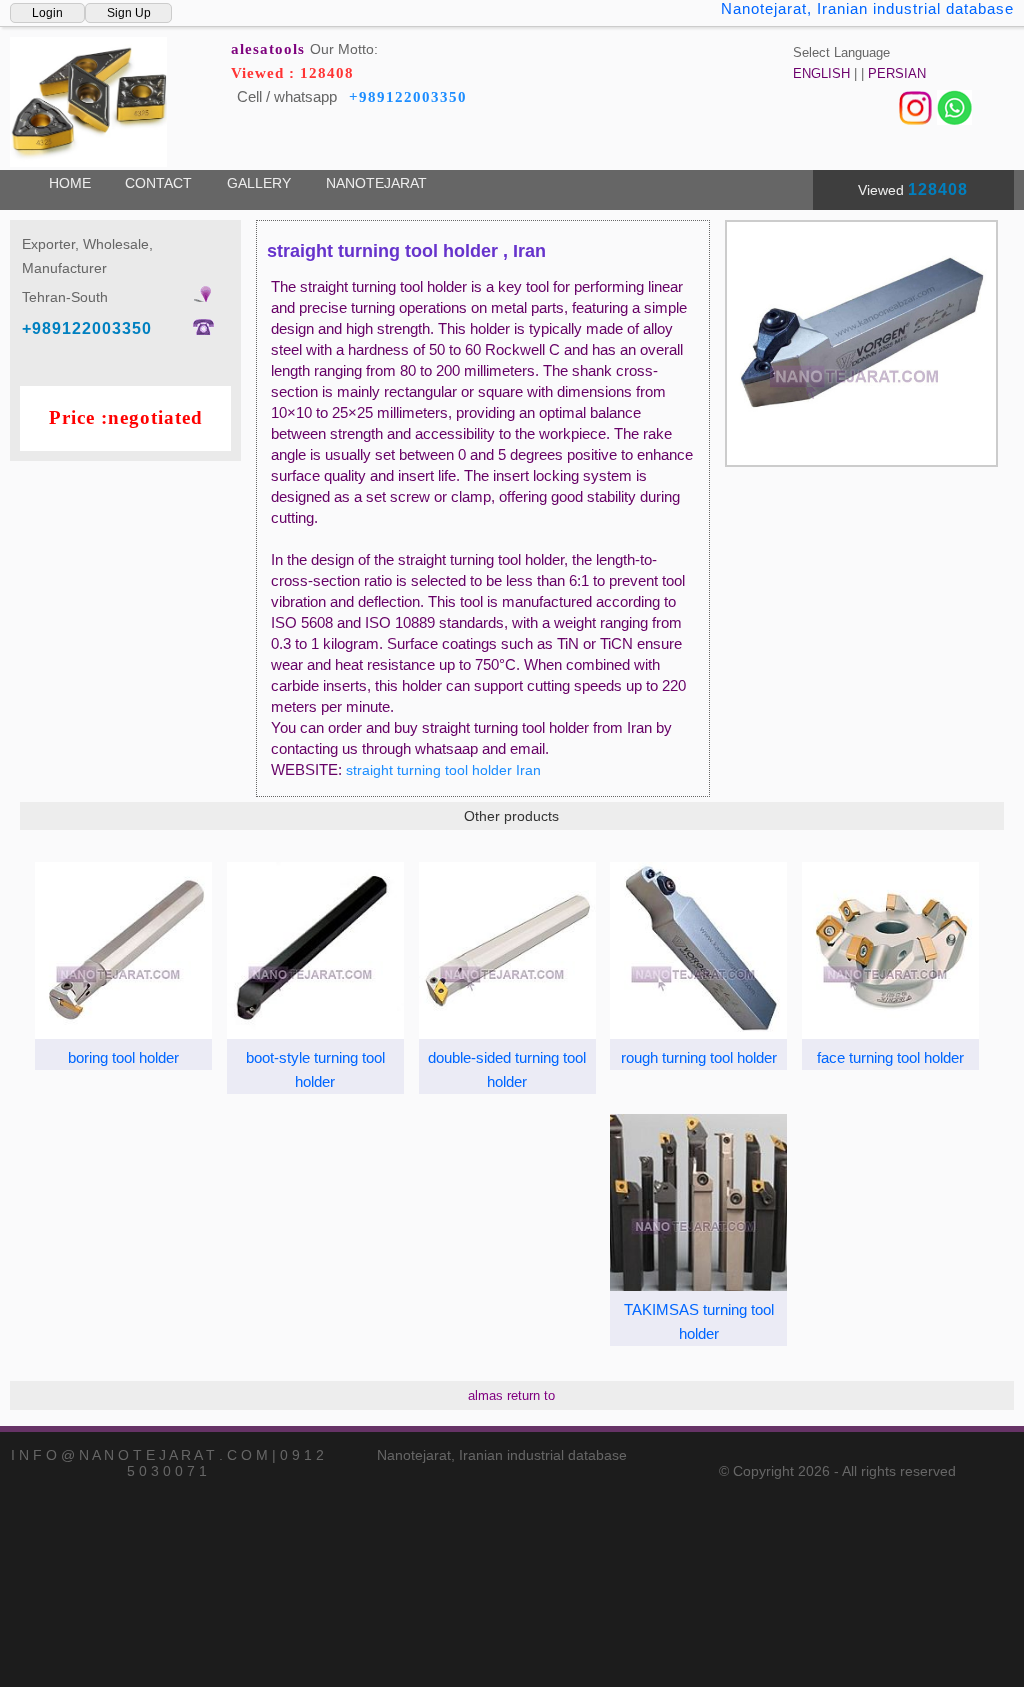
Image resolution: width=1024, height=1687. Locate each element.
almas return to (511, 1395)
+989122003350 (408, 97)
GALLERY (259, 183)
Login (47, 13)
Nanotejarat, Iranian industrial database (867, 8)
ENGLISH (821, 73)
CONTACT (158, 183)
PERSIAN (897, 73)
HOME (70, 183)
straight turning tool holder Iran (443, 770)
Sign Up (129, 13)
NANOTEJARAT (376, 183)
